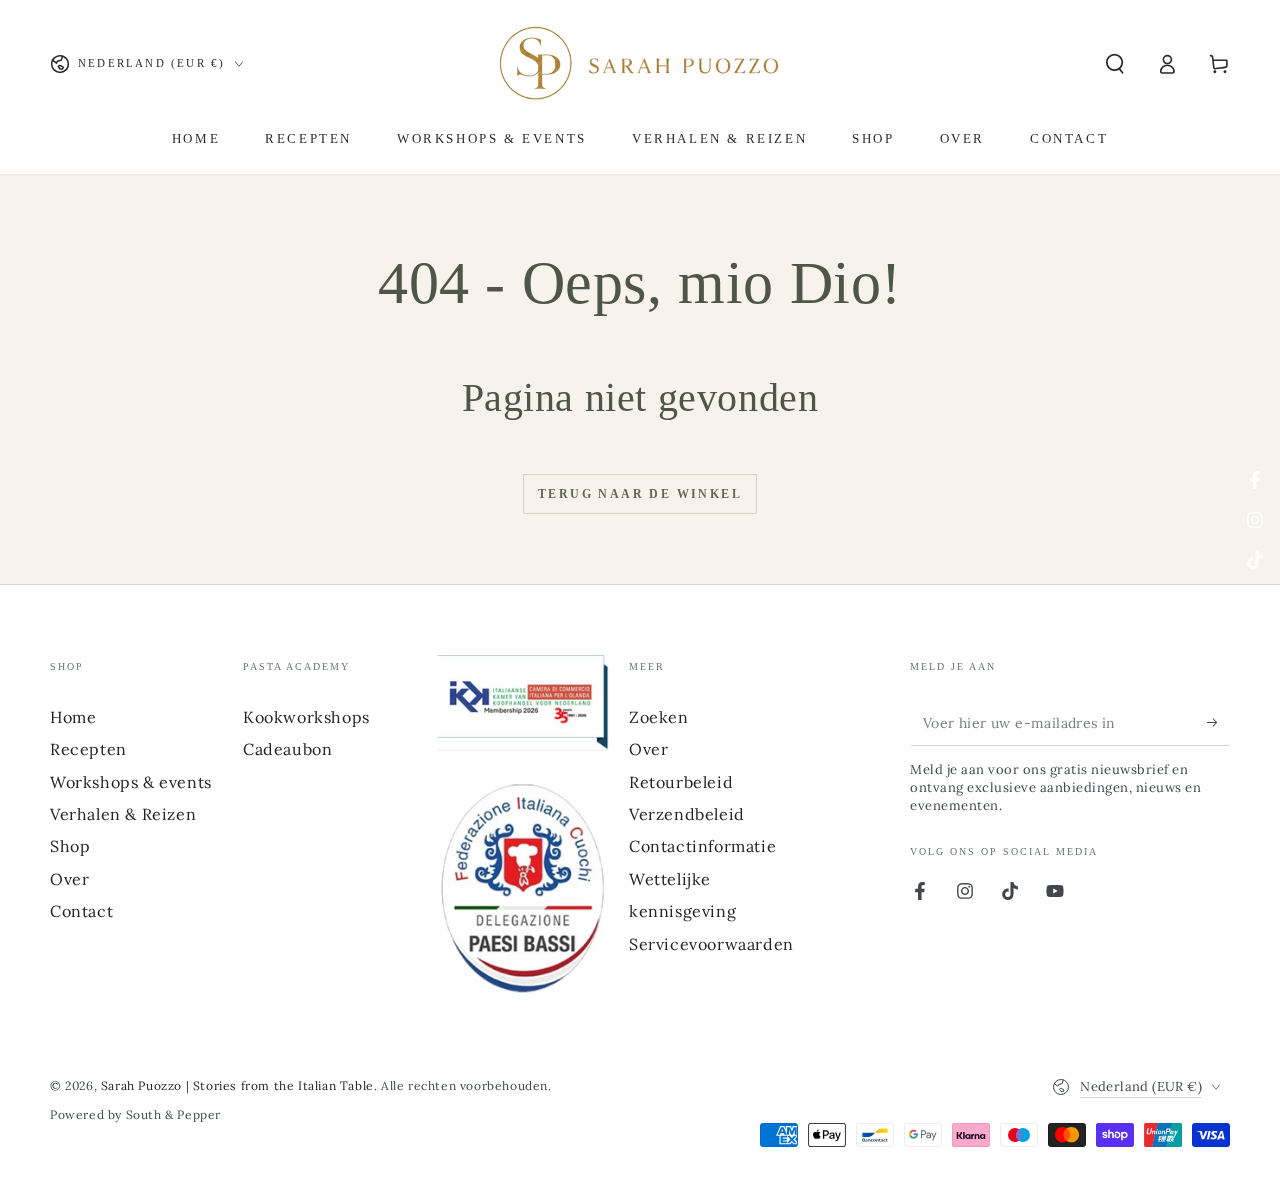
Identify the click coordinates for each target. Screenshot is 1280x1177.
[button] (1115, 64)
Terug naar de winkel (640, 494)
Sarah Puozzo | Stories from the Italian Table (237, 1085)
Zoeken (659, 717)
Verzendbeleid (687, 814)
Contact (81, 911)
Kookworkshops (306, 717)
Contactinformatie (702, 846)
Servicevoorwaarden (711, 944)
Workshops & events (131, 782)
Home (73, 717)
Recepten (88, 749)
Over (69, 879)
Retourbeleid (681, 782)
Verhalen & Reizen (123, 814)
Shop (70, 846)
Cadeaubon (287, 749)
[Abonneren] (1218, 723)
